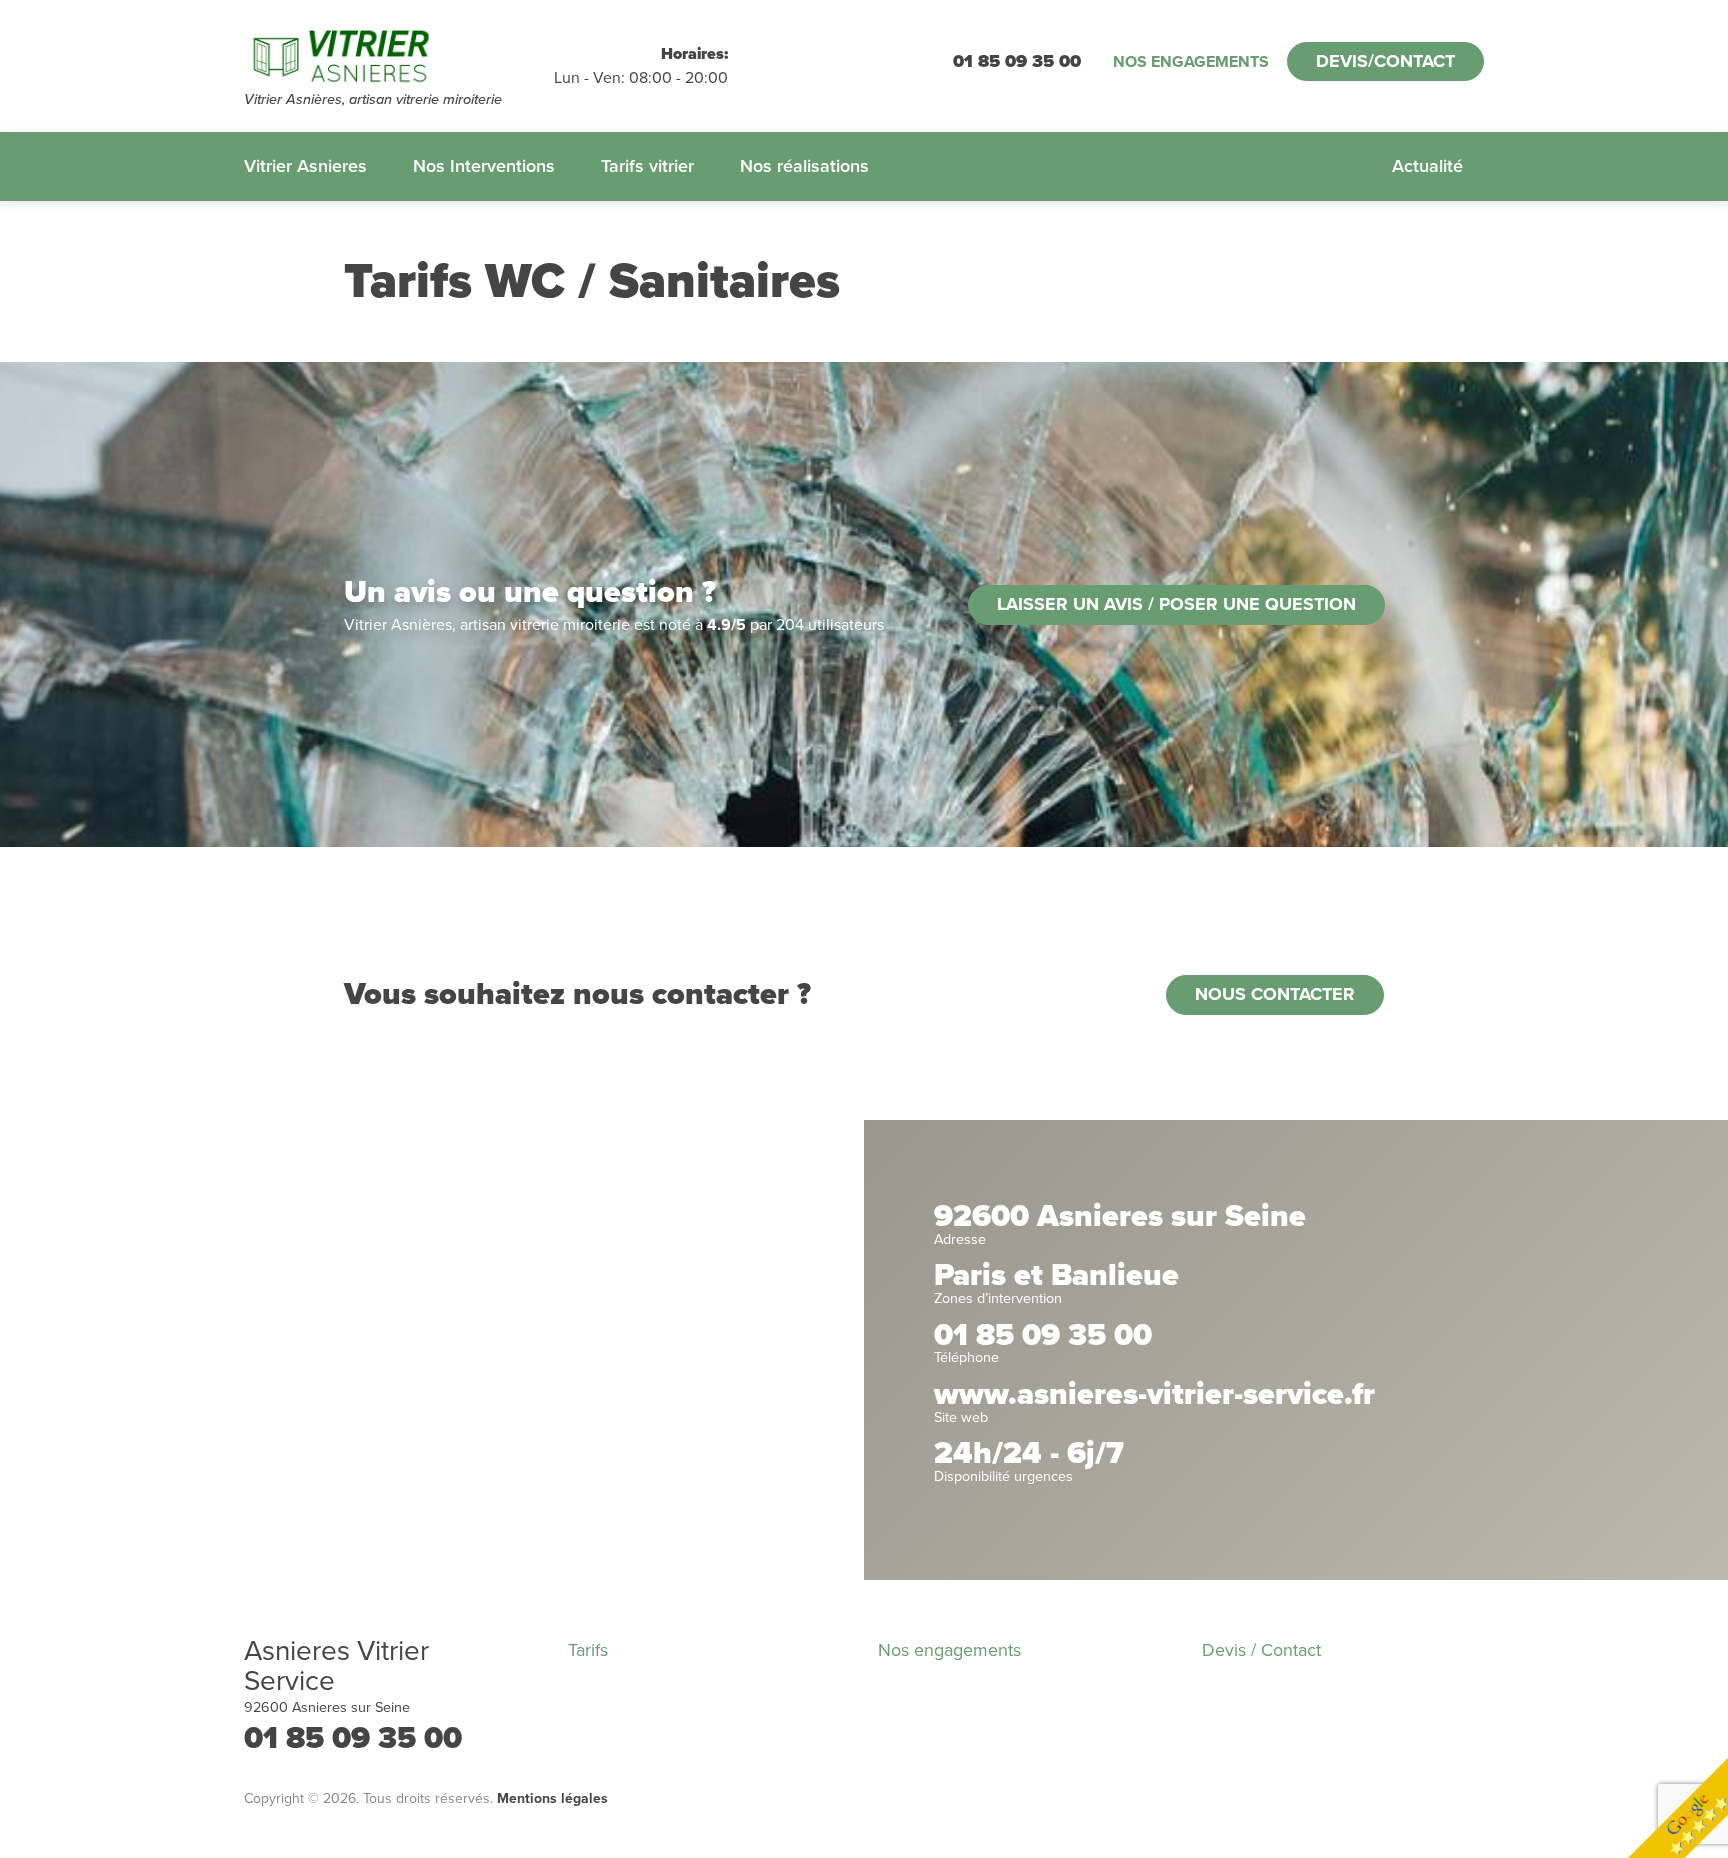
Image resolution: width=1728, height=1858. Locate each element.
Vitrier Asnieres (305, 166)
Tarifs (588, 1650)
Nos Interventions (484, 166)
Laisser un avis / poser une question (1176, 604)
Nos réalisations (804, 166)
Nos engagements (1191, 62)
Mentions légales (552, 1798)
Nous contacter (1275, 994)
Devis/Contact (1385, 61)
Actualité (1427, 166)
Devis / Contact (1261, 1650)
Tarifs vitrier (647, 166)
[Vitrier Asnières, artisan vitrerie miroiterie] (399, 55)
